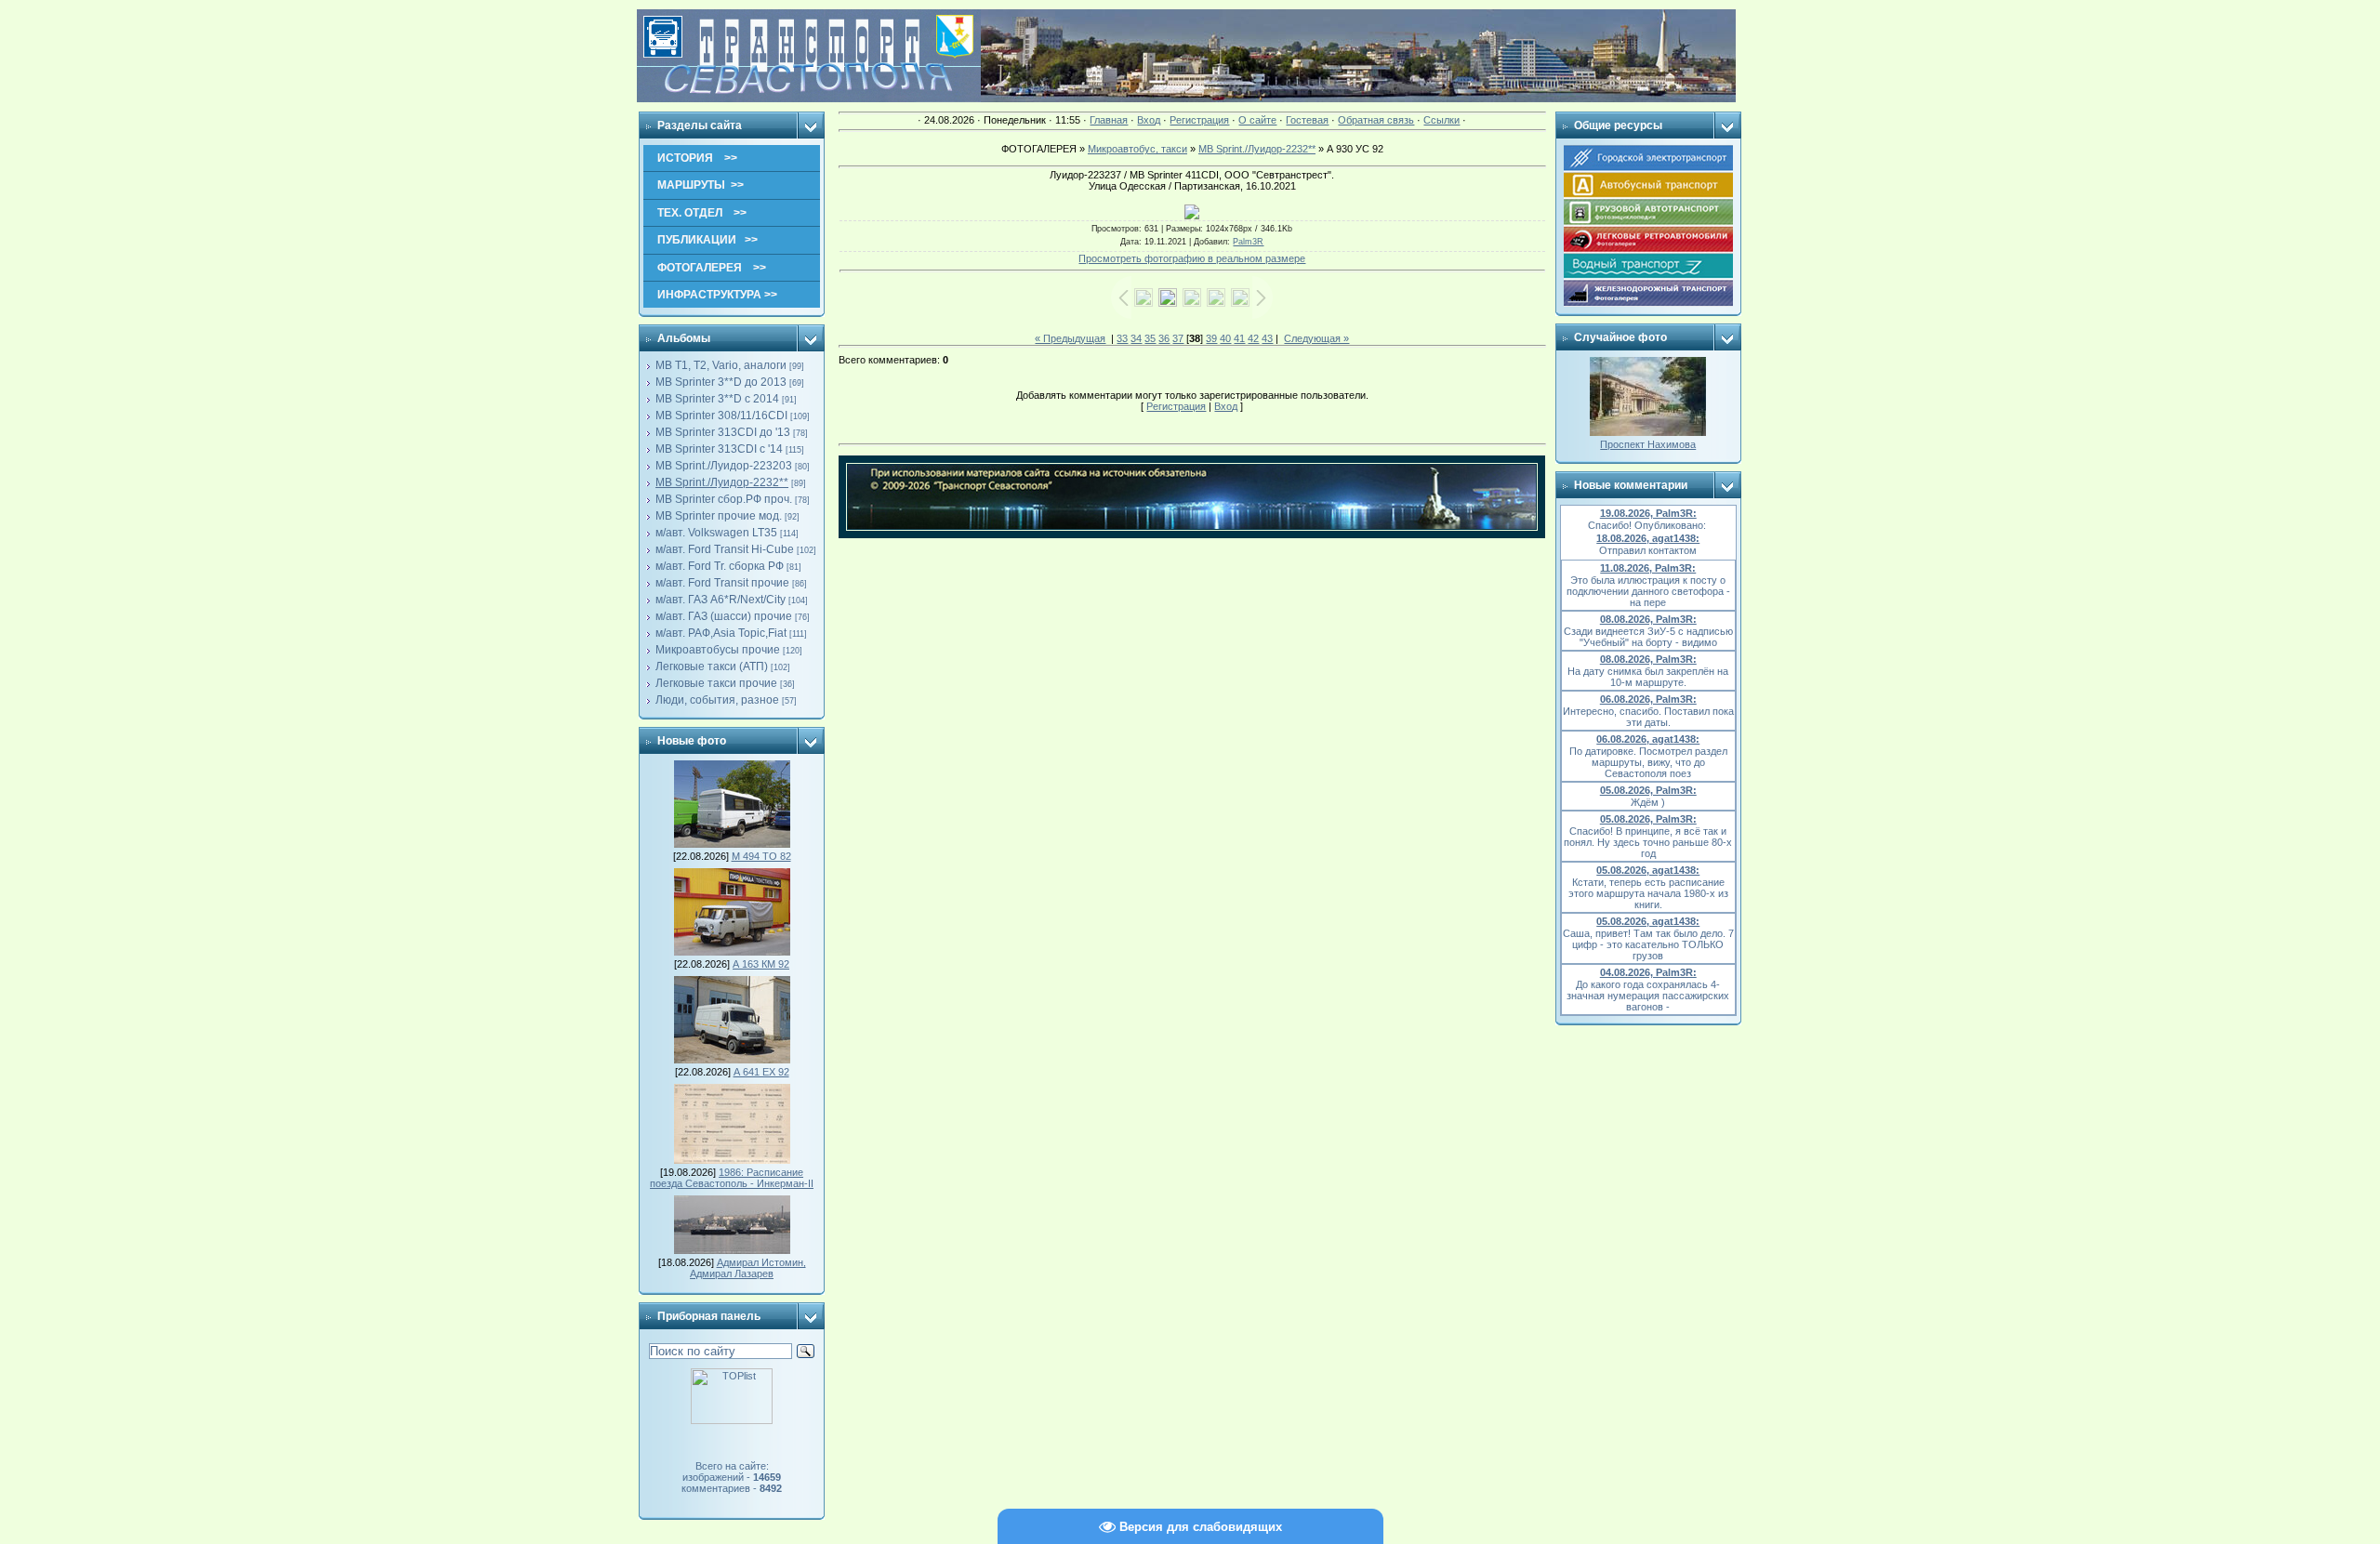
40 (1225, 338)
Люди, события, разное (717, 700)
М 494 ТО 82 (761, 856)
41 (1239, 338)
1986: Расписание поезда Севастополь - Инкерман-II (732, 1178)
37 (1178, 338)
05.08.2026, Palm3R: (1648, 790)
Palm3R (1248, 242)
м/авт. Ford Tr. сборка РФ (720, 566)
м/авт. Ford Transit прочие (722, 583)
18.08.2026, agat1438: (1648, 538)
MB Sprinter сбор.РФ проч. (724, 499)
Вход (1149, 120)
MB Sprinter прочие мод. (719, 516)
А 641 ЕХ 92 (761, 1072)
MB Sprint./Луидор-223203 (724, 466)
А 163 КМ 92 (761, 964)
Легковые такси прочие (716, 683)
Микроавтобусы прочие (718, 650)
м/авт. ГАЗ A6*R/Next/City (721, 600)
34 (1136, 338)
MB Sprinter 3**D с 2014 (717, 399)
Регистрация (1199, 120)
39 (1211, 338)
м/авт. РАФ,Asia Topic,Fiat (721, 633)
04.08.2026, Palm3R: (1648, 972)
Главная (1109, 120)
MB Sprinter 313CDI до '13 (723, 432)
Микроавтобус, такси (1137, 149)
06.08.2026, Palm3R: (1648, 699)
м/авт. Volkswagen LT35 (716, 533)
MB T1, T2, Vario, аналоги (721, 365)
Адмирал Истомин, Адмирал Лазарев (748, 1268)
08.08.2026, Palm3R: (1648, 619)
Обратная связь (1376, 120)
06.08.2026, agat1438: (1648, 739)
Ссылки (1441, 120)
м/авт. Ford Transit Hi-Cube (725, 549)
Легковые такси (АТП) (712, 666)
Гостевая (1307, 120)
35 (1150, 338)
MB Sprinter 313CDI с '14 (719, 449)
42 (1253, 338)
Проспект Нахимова (1648, 444)
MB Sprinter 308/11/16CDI (721, 416)
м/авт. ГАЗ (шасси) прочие (724, 616)
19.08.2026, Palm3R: (1648, 513)
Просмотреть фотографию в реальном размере (1192, 258)
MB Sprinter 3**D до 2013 (721, 382)
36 (1164, 338)
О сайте (1257, 120)
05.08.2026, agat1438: (1648, 870)
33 (1122, 338)
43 (1267, 338)
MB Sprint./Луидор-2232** (722, 482)
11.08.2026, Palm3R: (1648, 568)
